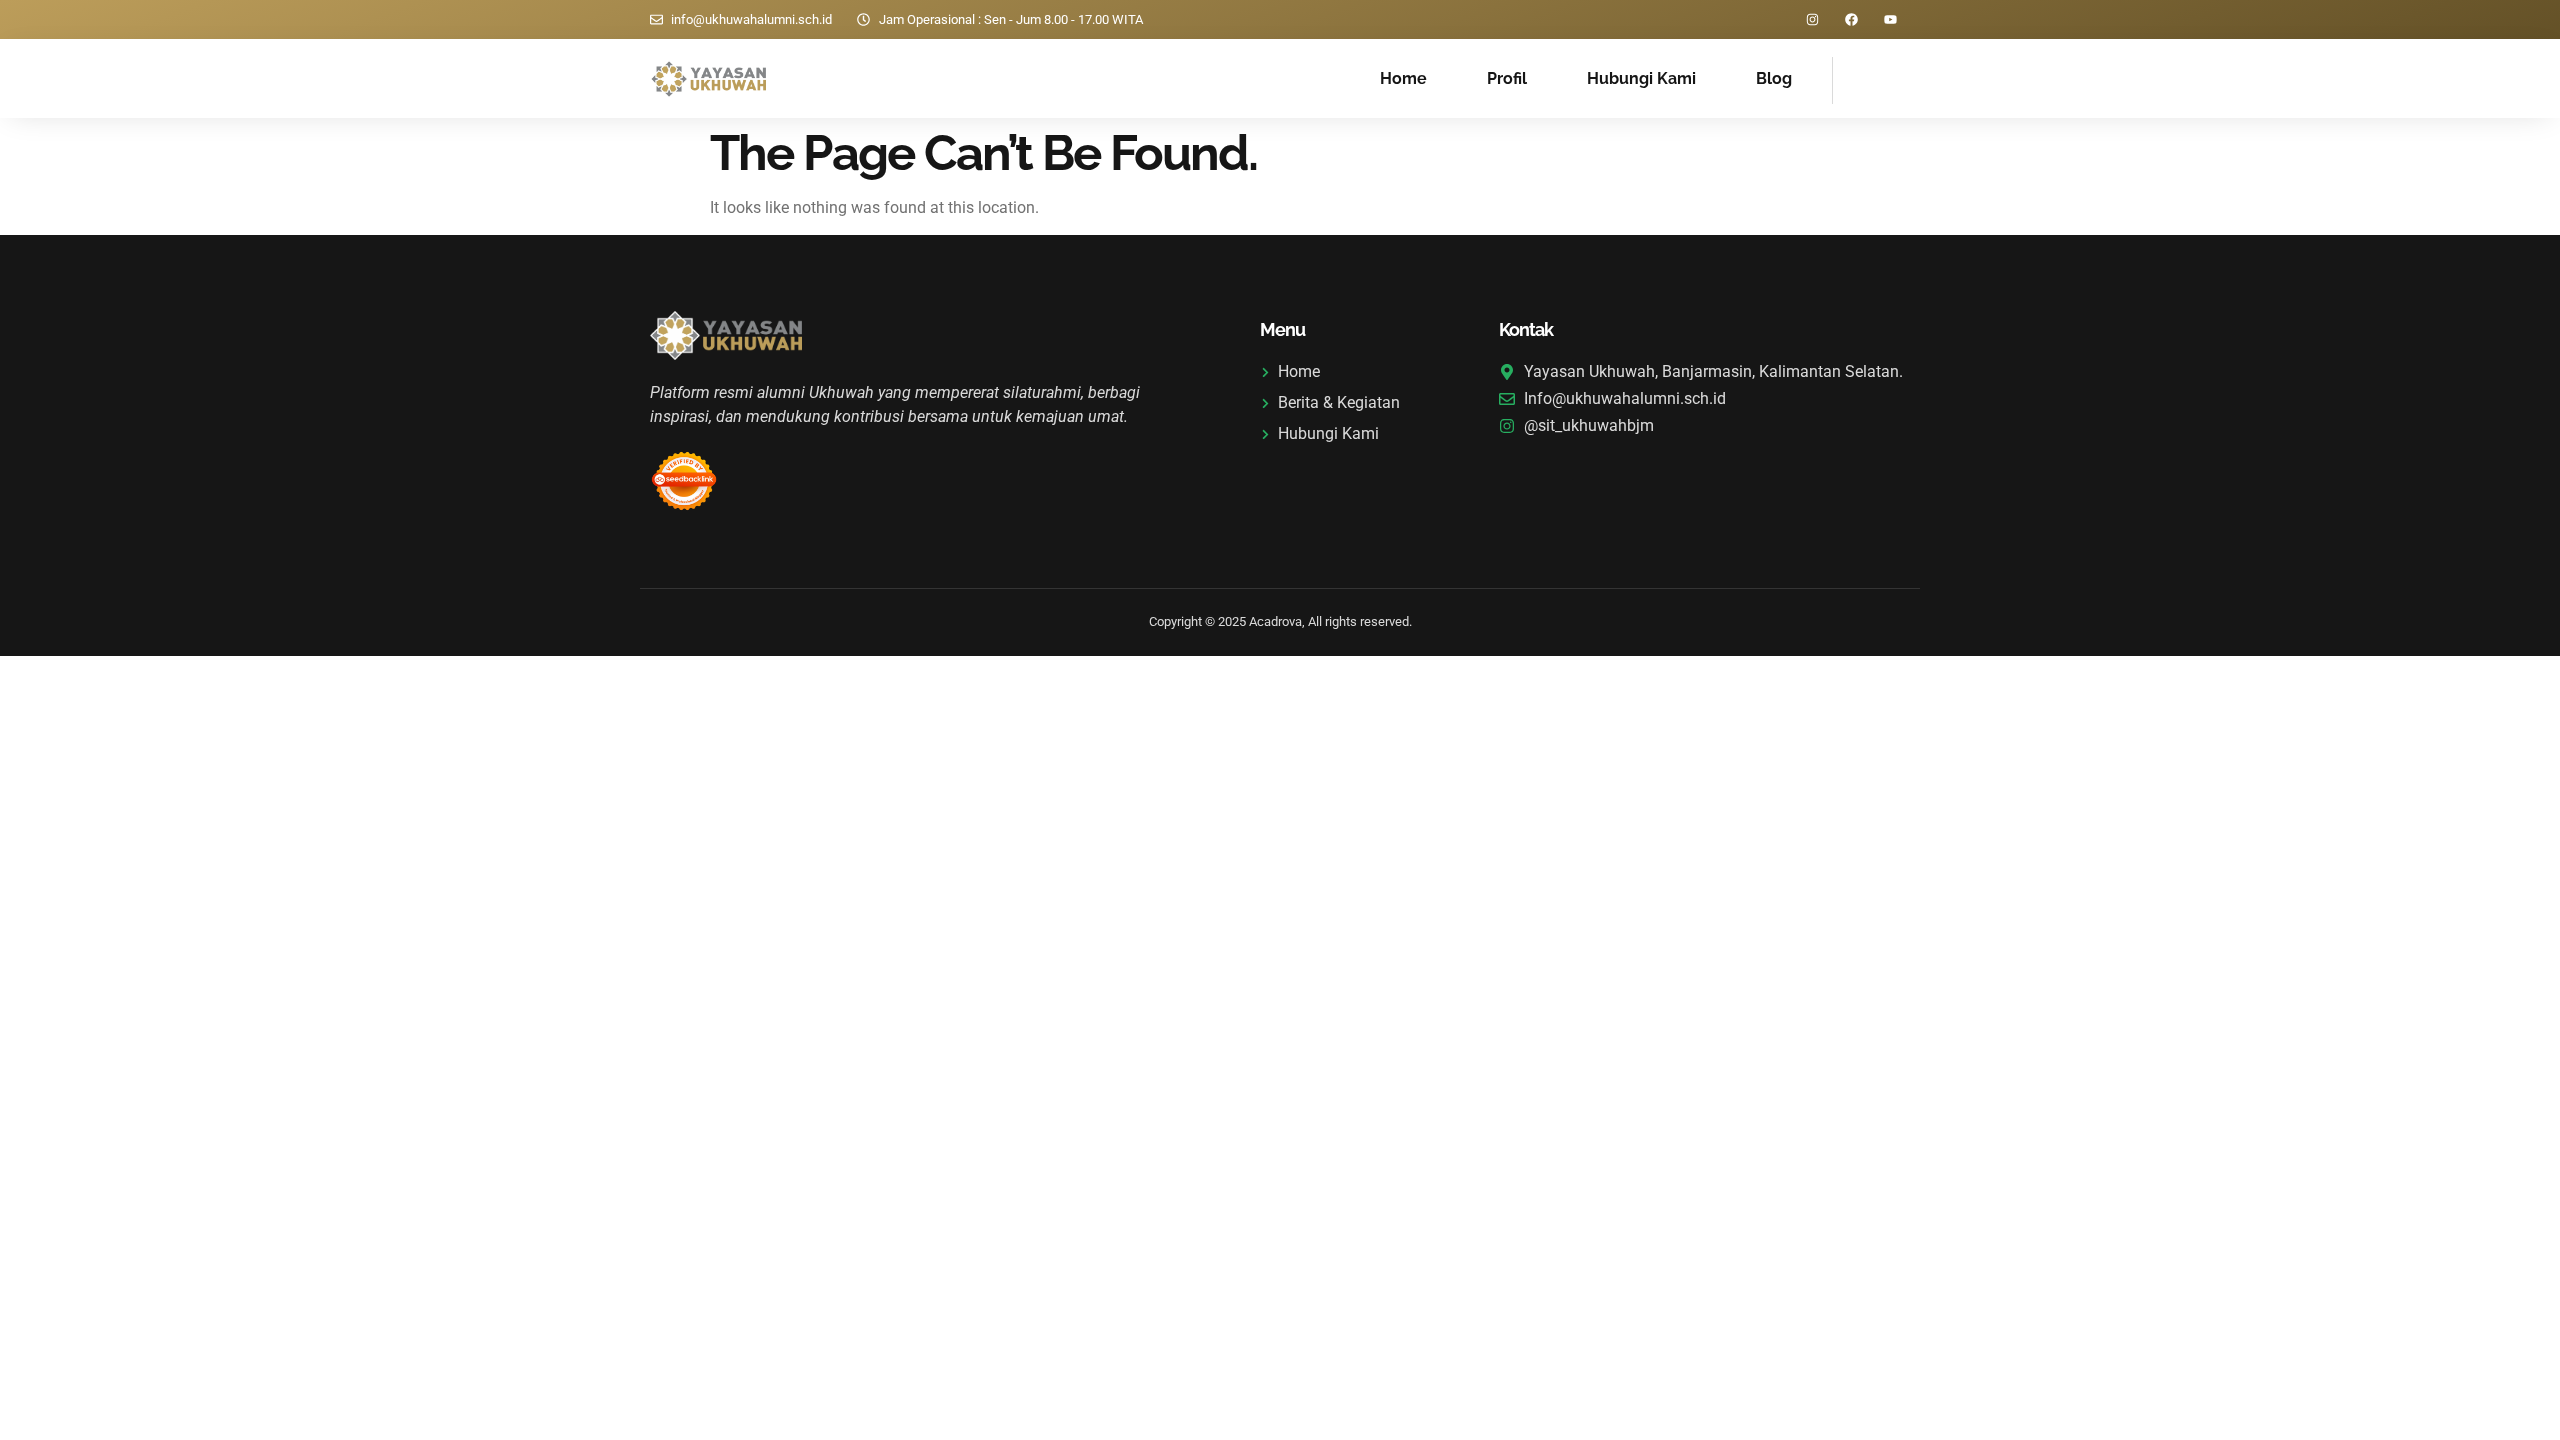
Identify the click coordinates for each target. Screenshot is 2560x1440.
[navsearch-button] (1858, 77)
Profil (1507, 78)
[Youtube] (1890, 19)
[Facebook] (1851, 19)
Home (1403, 78)
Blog (1774, 78)
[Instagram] (1812, 19)
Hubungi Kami (1641, 78)
